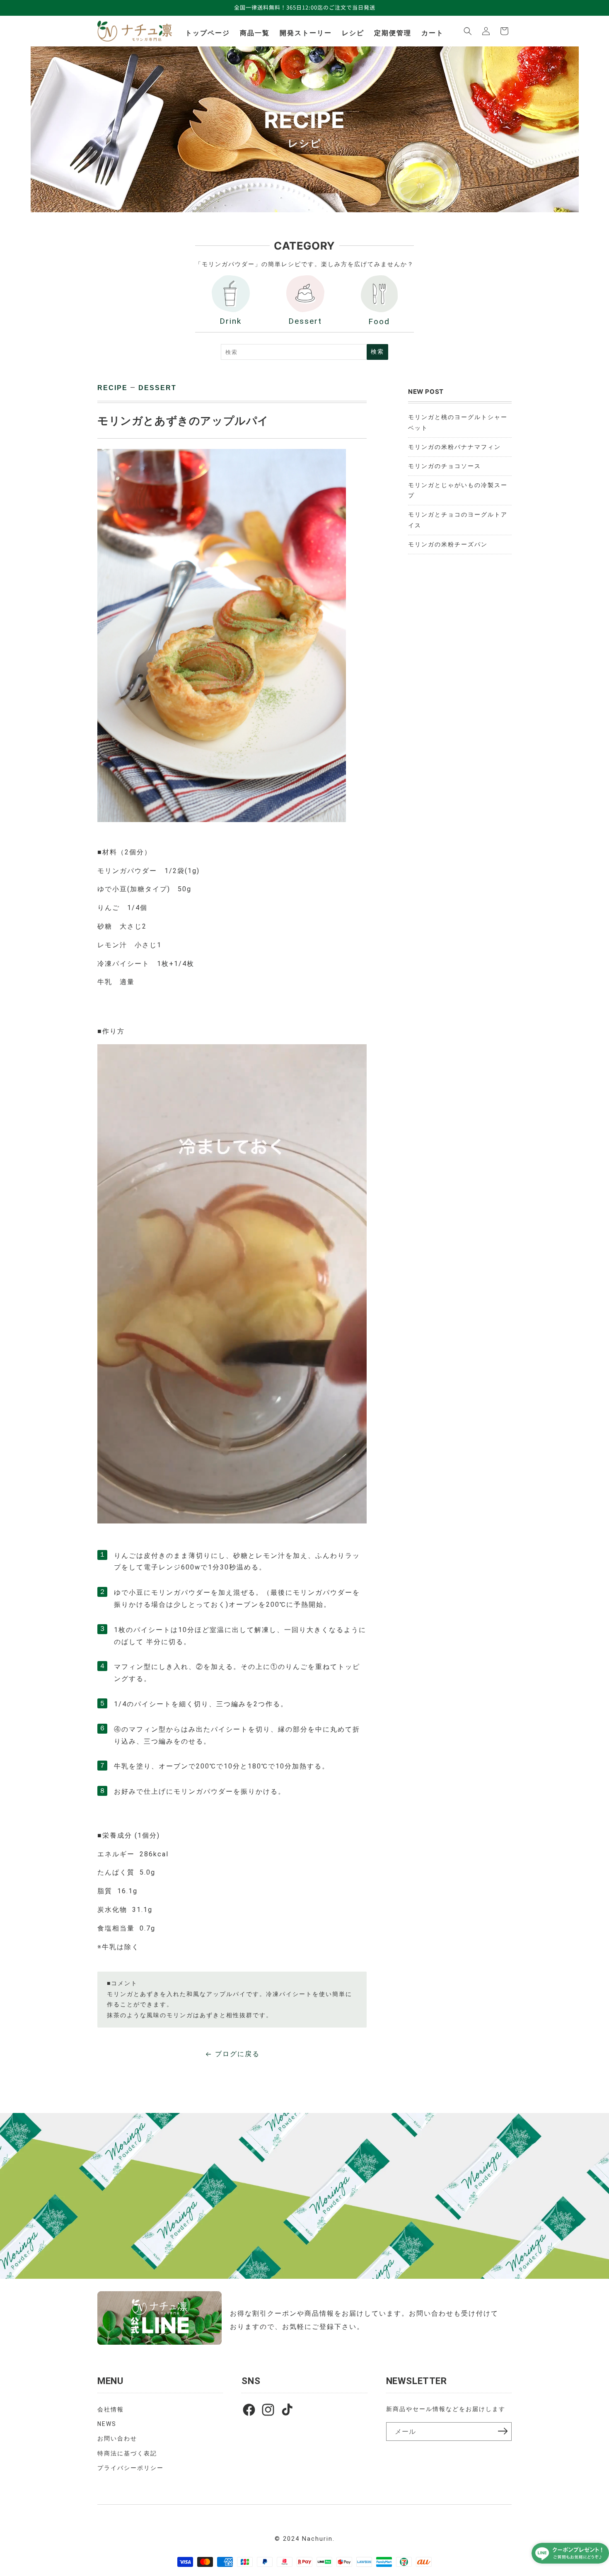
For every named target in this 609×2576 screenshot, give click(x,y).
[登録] (503, 2431)
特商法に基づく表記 (127, 2453)
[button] (468, 31)
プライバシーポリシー (130, 2468)
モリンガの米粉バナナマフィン (454, 447)
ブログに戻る (237, 2054)
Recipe (112, 388)
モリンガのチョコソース (445, 466)
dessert (157, 388)
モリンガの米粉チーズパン (448, 544)
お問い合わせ (117, 2438)
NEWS (107, 2424)
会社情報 (111, 2409)
